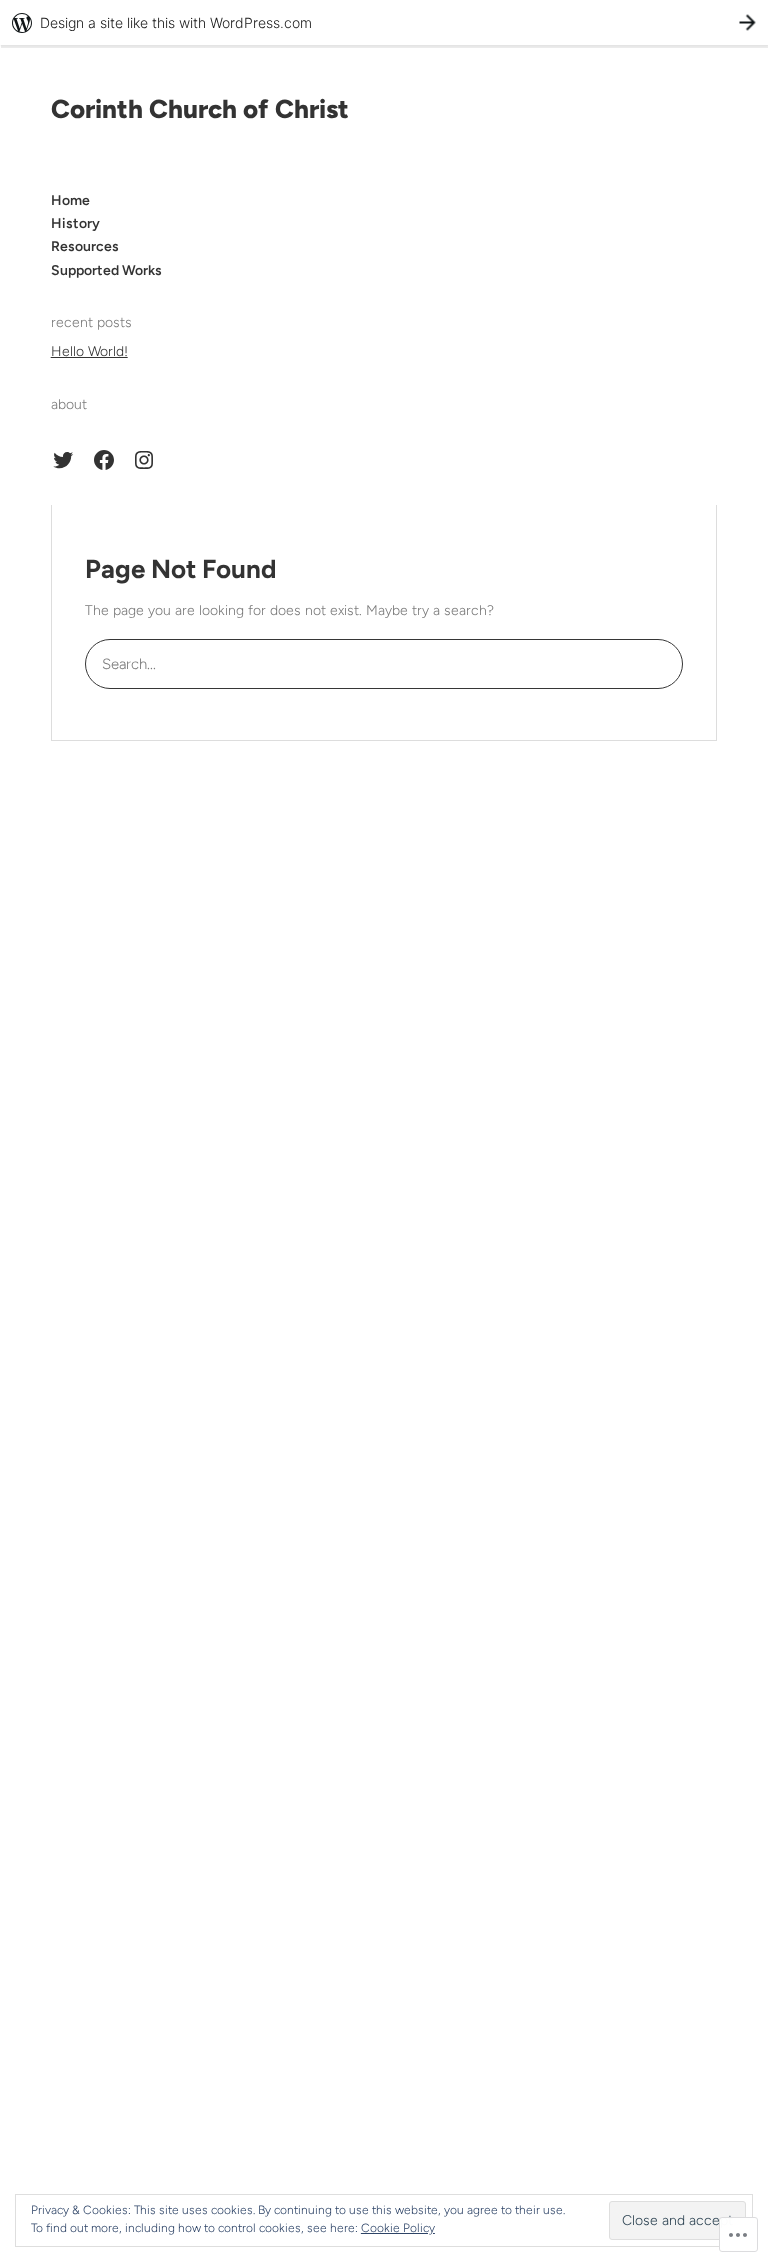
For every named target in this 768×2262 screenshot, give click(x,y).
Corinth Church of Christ (200, 109)
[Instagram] (144, 460)
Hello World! (89, 351)
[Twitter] (63, 460)
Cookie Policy (398, 2228)
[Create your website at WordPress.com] (384, 22)
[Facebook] (104, 460)
